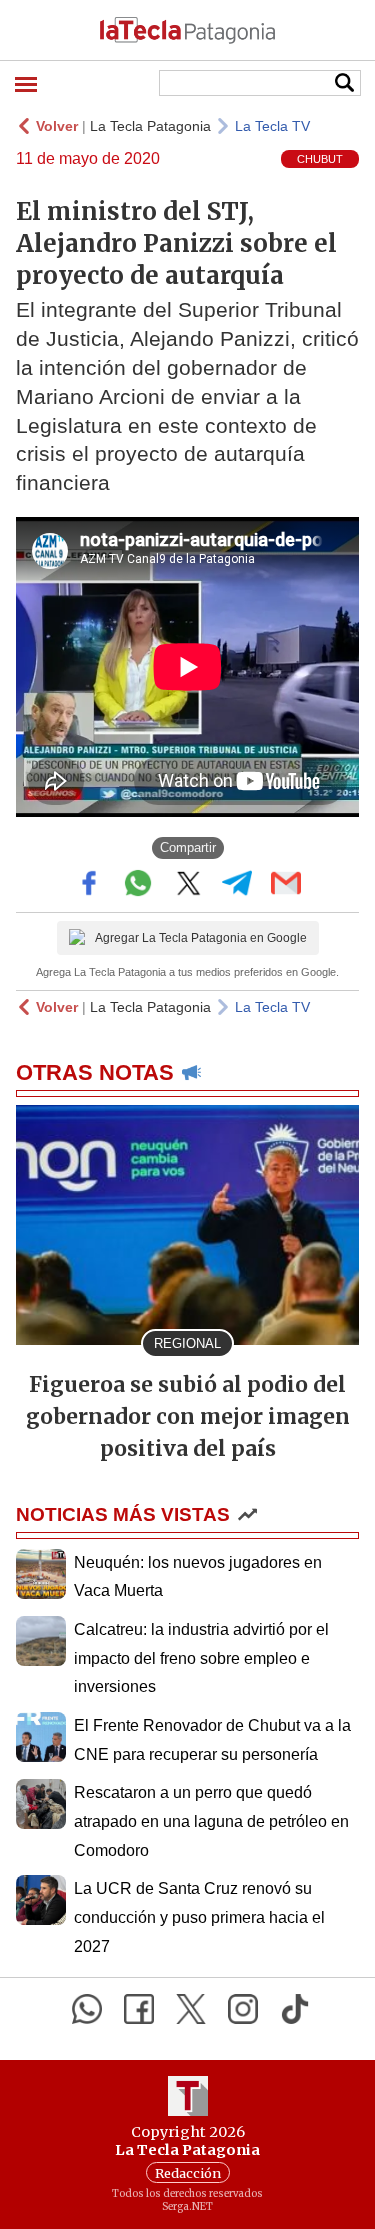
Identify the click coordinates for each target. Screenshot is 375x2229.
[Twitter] (191, 2009)
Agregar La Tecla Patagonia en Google (201, 938)
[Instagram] (243, 2009)
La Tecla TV (272, 126)
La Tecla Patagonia (150, 126)
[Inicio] (187, 30)
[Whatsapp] (87, 2009)
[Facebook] (139, 2009)
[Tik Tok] (295, 2009)
